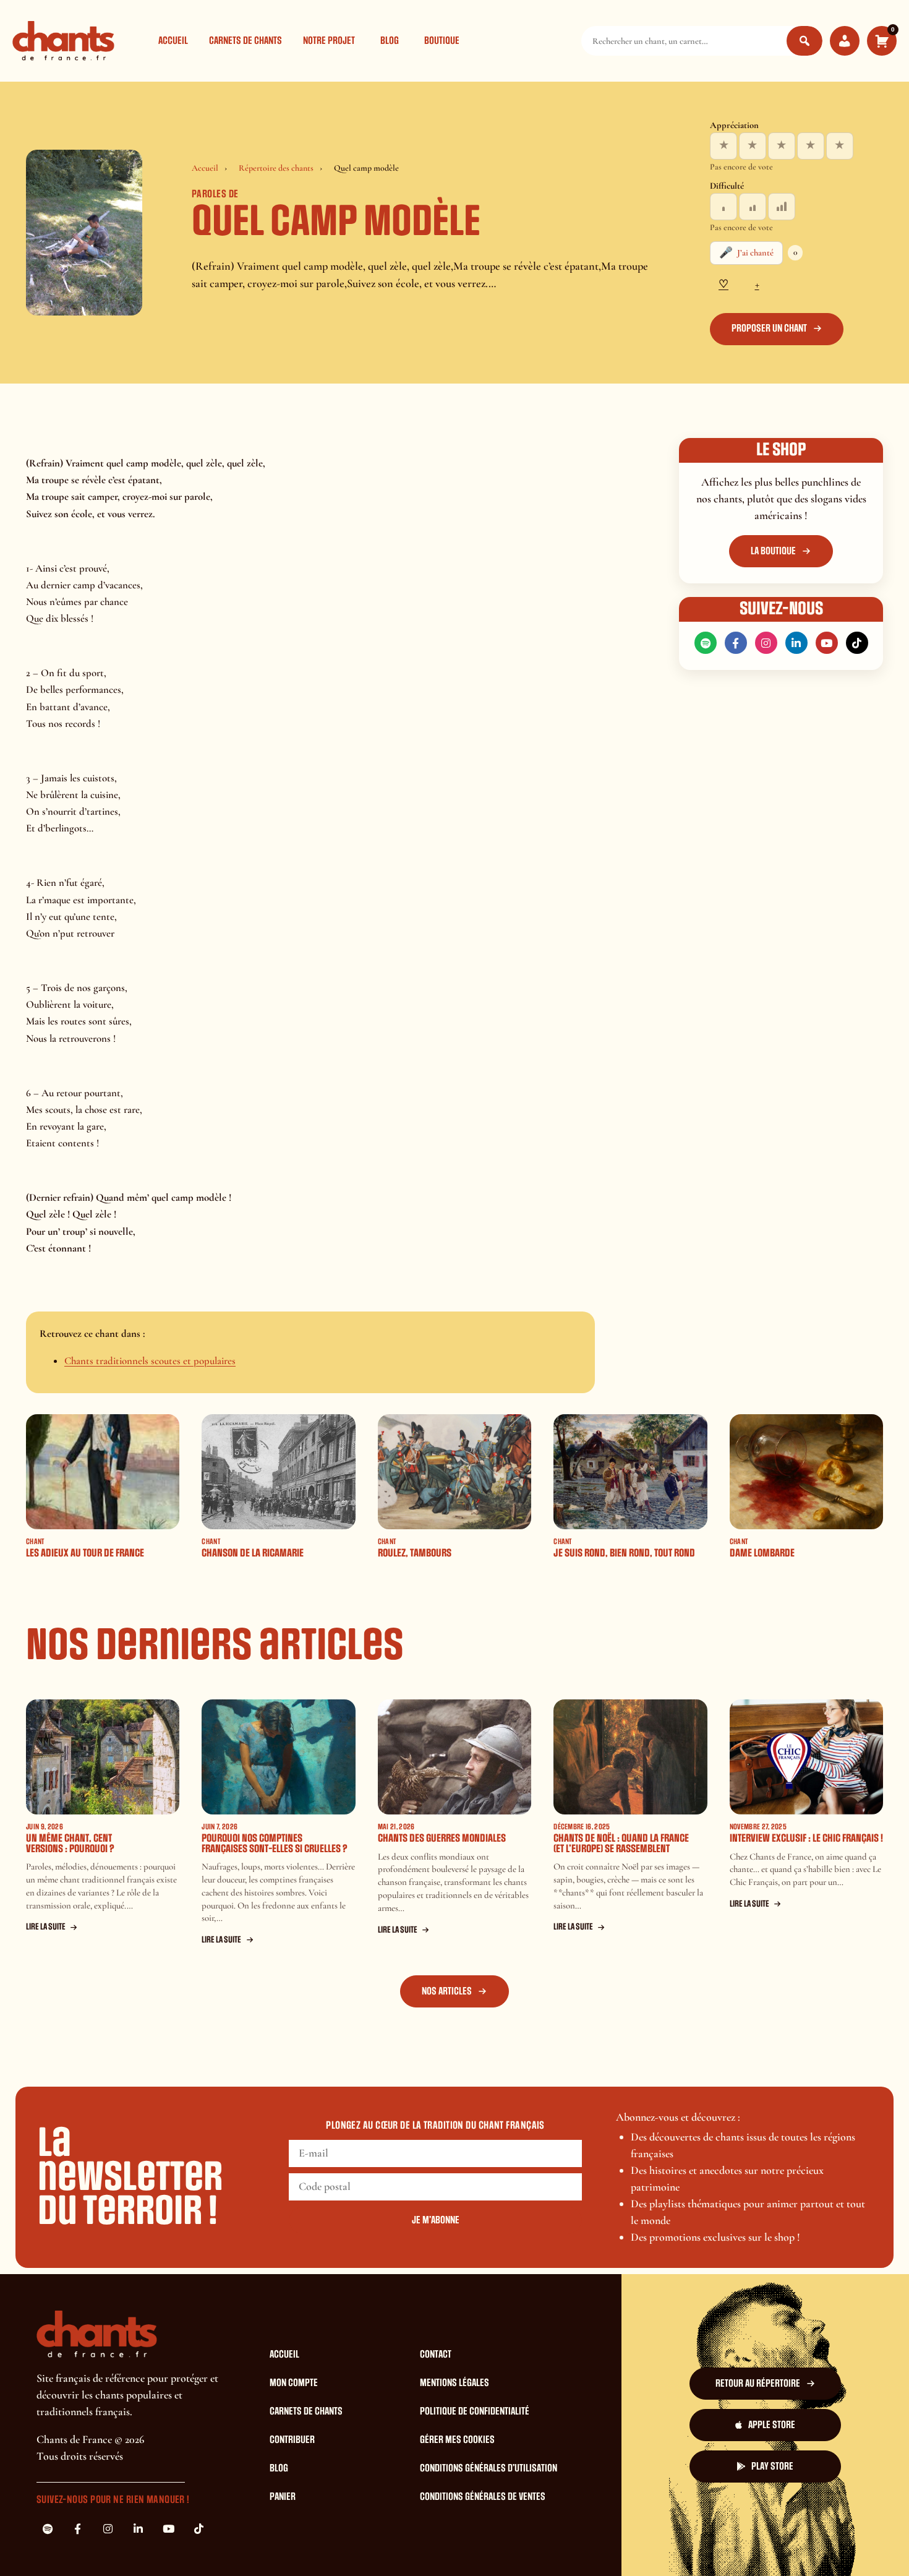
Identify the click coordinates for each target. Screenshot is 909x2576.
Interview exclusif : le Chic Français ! (806, 1838)
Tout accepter (642, 2517)
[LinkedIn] (796, 643)
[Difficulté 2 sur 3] (753, 207)
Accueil (173, 41)
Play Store (772, 2467)
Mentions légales (454, 2383)
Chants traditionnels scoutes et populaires (150, 1361)
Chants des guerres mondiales (442, 1838)
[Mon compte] (845, 41)
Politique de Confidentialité (475, 2411)
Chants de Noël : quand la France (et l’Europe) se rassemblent (621, 1844)
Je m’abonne (436, 2220)
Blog (390, 41)
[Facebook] (736, 643)
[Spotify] (706, 643)
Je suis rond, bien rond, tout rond (624, 1553)
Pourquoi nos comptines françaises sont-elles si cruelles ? (275, 1844)
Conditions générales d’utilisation (489, 2468)
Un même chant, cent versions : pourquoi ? (70, 1844)
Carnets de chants (245, 41)
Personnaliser (794, 2517)
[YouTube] (827, 643)
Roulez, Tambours (415, 1553)
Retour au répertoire (758, 2384)
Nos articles (447, 1991)
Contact (436, 2355)
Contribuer (292, 2440)
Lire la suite (46, 1927)
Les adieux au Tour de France (85, 1553)
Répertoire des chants (276, 168)
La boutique (773, 551)
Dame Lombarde (762, 1553)
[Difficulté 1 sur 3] (723, 207)
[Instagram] (766, 643)
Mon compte (294, 2383)
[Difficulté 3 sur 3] (782, 207)
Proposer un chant (769, 328)
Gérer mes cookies (457, 2440)
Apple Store (772, 2425)
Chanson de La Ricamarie (253, 1553)
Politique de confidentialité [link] (457, 2551)
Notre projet (329, 41)
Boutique (442, 41)
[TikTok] (857, 643)
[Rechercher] (804, 41)
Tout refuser (719, 2517)
